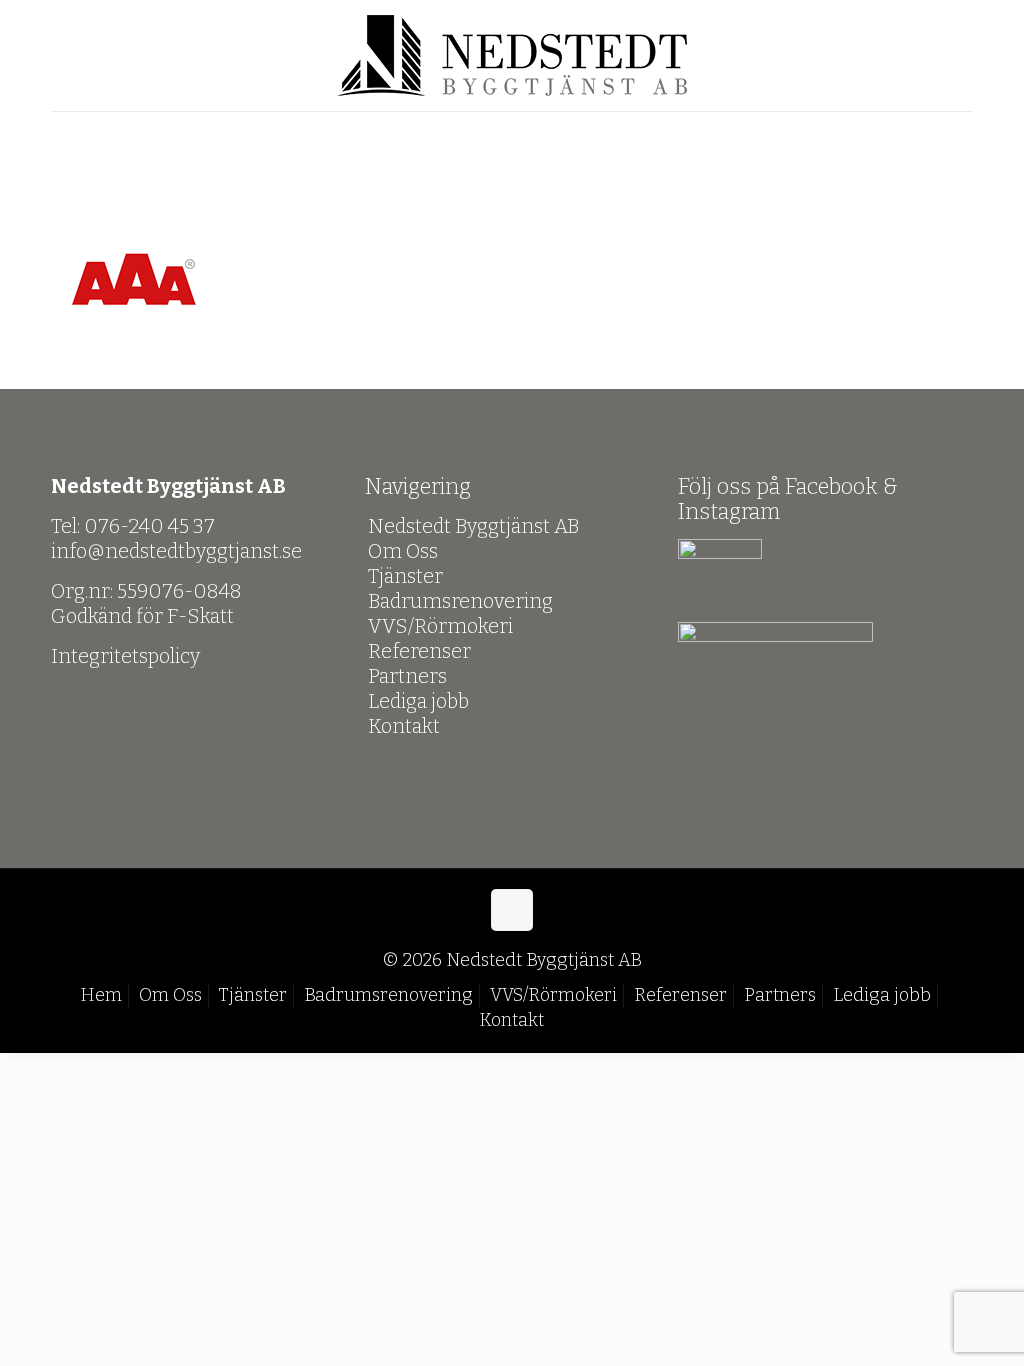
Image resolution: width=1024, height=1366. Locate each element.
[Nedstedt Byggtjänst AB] (512, 55)
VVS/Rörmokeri (440, 626)
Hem (101, 995)
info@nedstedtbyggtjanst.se (176, 551)
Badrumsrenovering (460, 601)
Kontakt (404, 726)
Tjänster (405, 576)
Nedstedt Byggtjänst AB (474, 526)
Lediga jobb (418, 701)
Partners (407, 676)
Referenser (419, 651)
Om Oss (403, 551)
